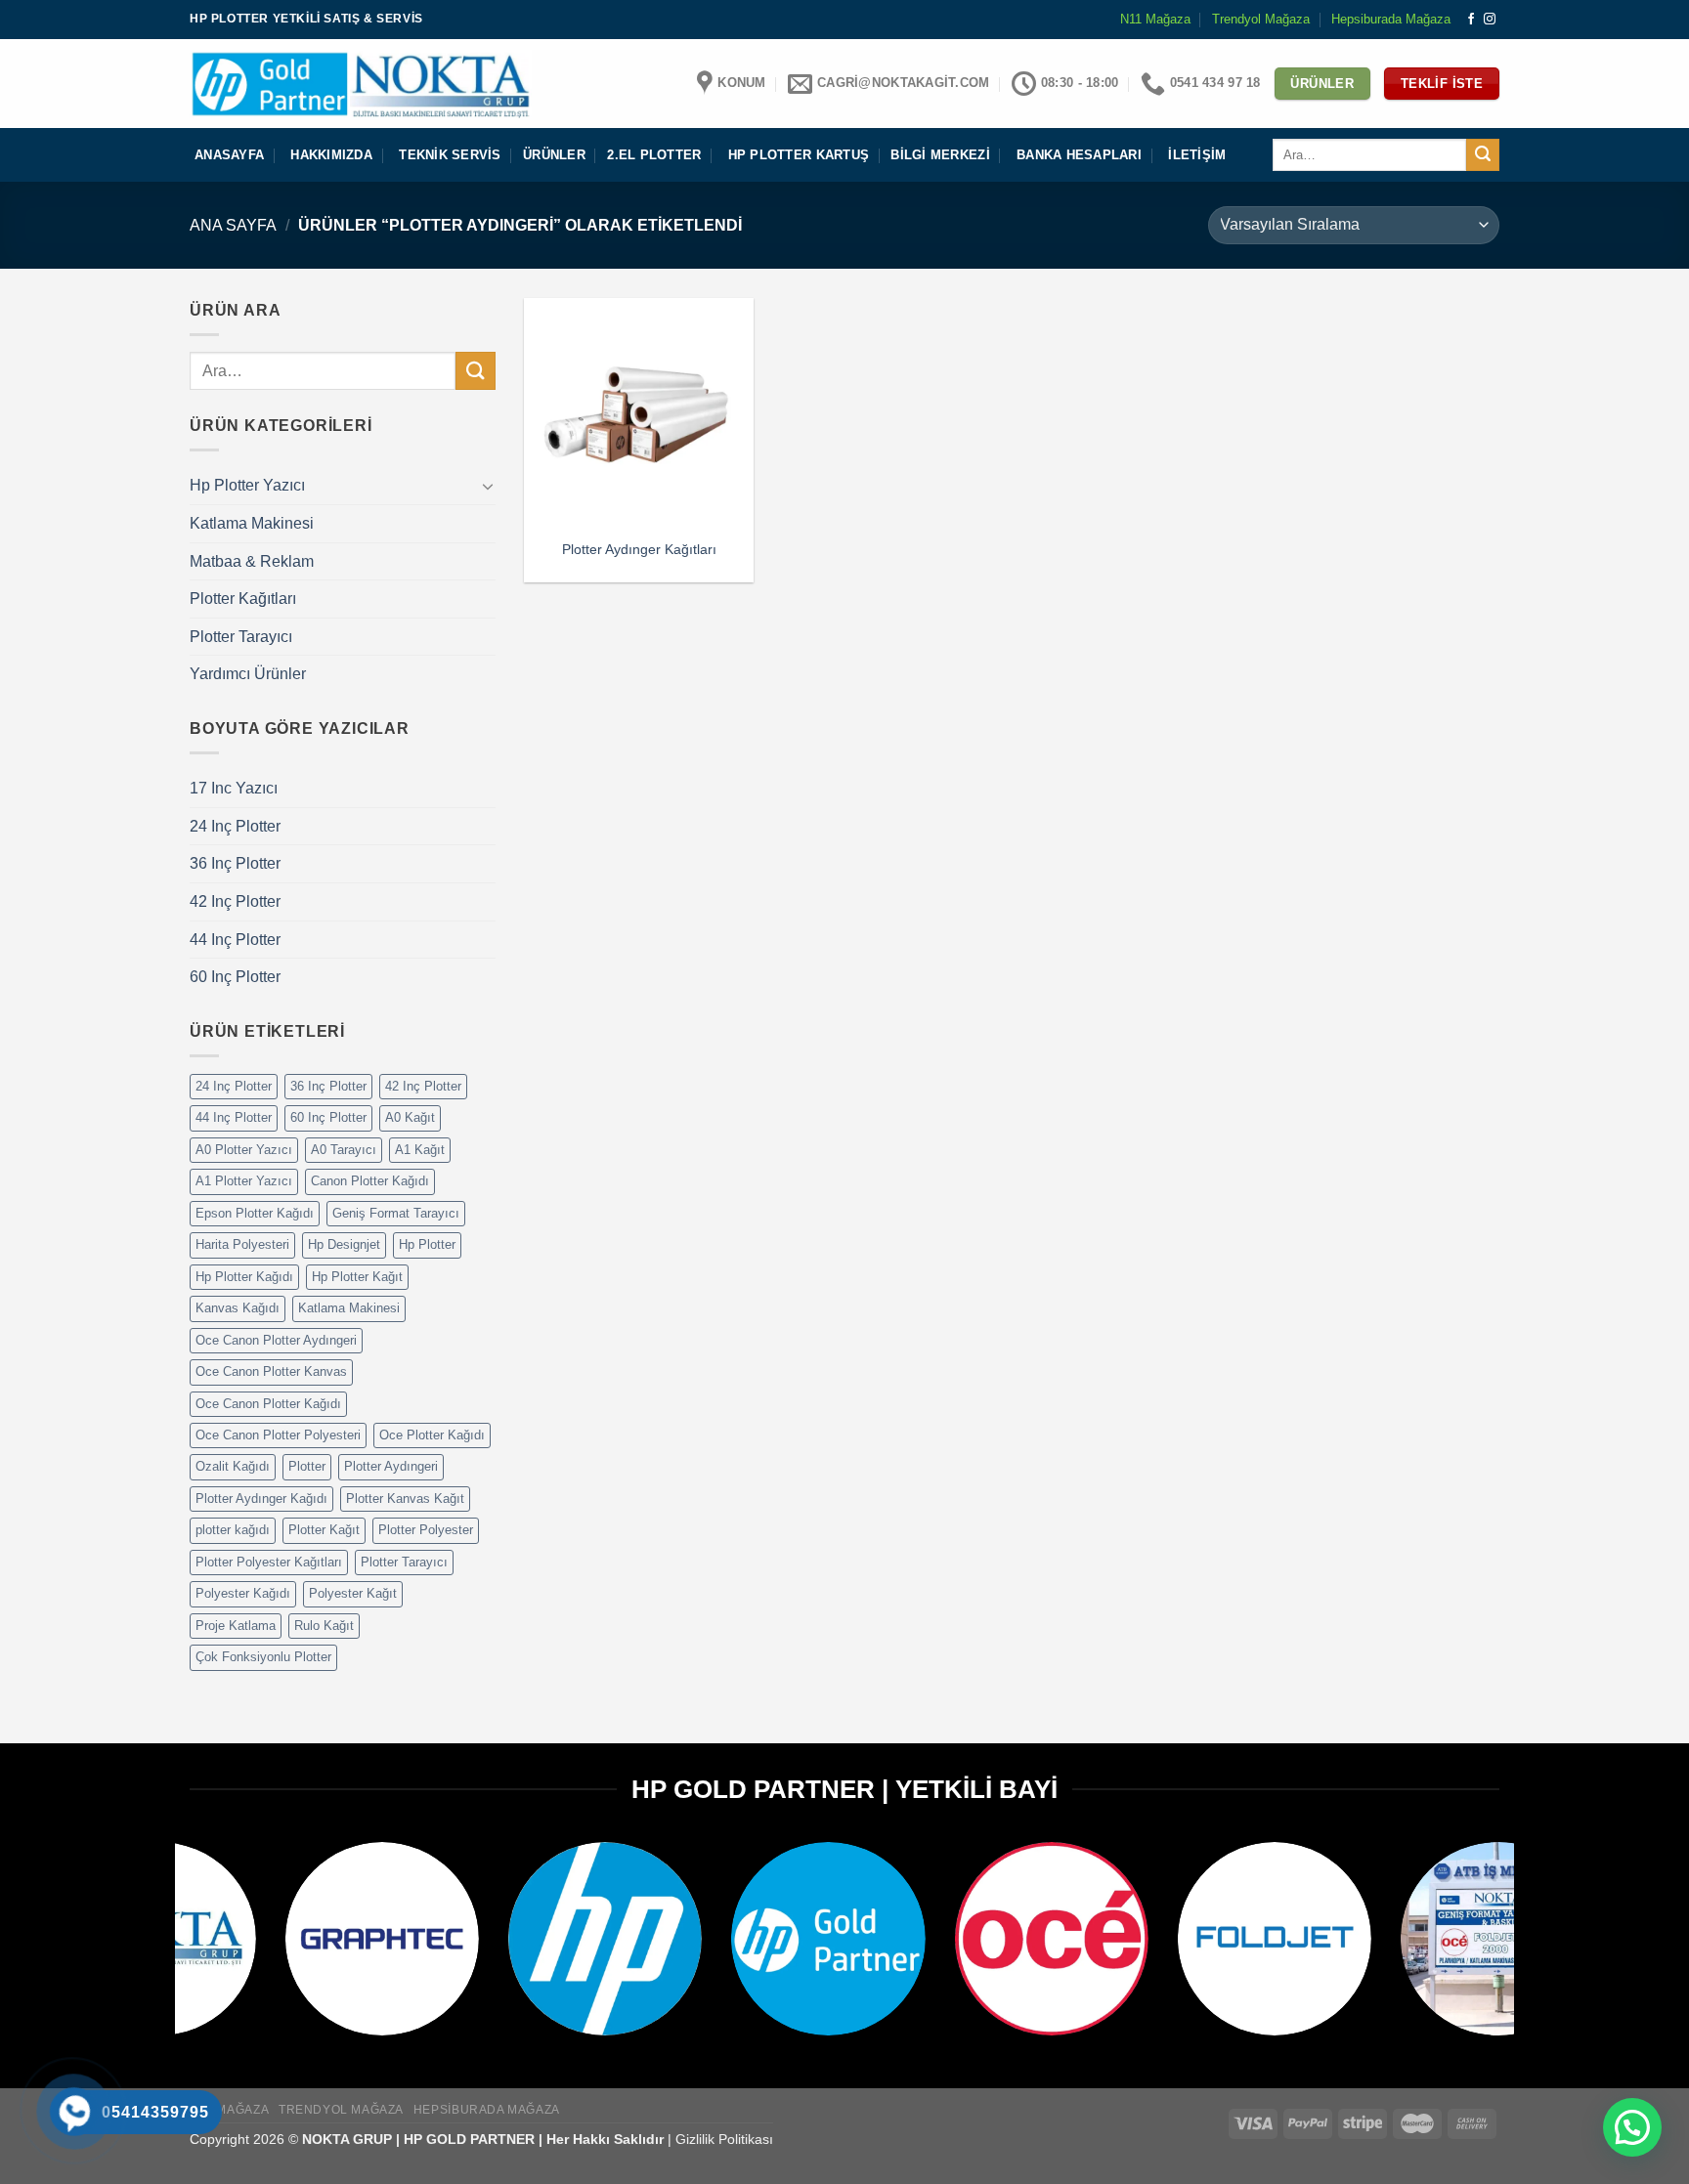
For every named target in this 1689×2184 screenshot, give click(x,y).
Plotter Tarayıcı (241, 637)
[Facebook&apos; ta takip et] (1471, 20)
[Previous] (164, 1953)
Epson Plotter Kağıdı (255, 1213)
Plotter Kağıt (324, 1530)
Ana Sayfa (233, 225)
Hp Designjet (344, 1244)
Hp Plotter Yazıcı (247, 485)
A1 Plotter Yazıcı (244, 1181)
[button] (1632, 2127)
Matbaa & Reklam (252, 561)
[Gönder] (1483, 155)
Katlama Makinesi (252, 523)
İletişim (1197, 155)
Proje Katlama (236, 1626)
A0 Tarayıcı (344, 1150)
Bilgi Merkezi (940, 155)
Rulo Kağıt (324, 1626)
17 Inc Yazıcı (234, 788)
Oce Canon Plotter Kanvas (271, 1371)
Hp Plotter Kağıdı (244, 1277)
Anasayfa (229, 155)
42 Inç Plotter (235, 901)
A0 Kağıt (410, 1117)
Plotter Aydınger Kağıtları (639, 549)
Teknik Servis (450, 155)
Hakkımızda (331, 155)
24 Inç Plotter (235, 826)
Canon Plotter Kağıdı (370, 1181)
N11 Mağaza (1155, 19)
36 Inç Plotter (235, 863)
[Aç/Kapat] (488, 486)
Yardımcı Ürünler (248, 674)
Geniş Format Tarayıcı (396, 1213)
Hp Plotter (427, 1244)
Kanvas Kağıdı (238, 1308)
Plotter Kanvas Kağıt (405, 1499)
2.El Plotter (654, 155)
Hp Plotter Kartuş (799, 155)
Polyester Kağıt (353, 1593)
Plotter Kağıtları (243, 599)
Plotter (307, 1466)
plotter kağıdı (233, 1530)
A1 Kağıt (420, 1150)
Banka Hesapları (1079, 155)
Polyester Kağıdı (243, 1593)
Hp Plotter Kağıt (357, 1277)
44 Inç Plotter (235, 940)
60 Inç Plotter (235, 977)
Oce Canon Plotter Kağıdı (268, 1404)
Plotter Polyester (426, 1530)
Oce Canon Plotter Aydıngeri (276, 1340)
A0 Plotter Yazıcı (244, 1150)
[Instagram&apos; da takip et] (1490, 20)
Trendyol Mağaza (1261, 19)
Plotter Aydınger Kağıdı (261, 1499)
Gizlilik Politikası (724, 2139)
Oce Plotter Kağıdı (432, 1435)
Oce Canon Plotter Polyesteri (278, 1435)
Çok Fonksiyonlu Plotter (263, 1657)
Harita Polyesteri (242, 1244)
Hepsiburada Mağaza (1391, 19)
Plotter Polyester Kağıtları (269, 1562)
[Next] (1525, 1953)
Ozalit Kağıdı (233, 1466)
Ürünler (554, 155)
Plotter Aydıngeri (391, 1466)
